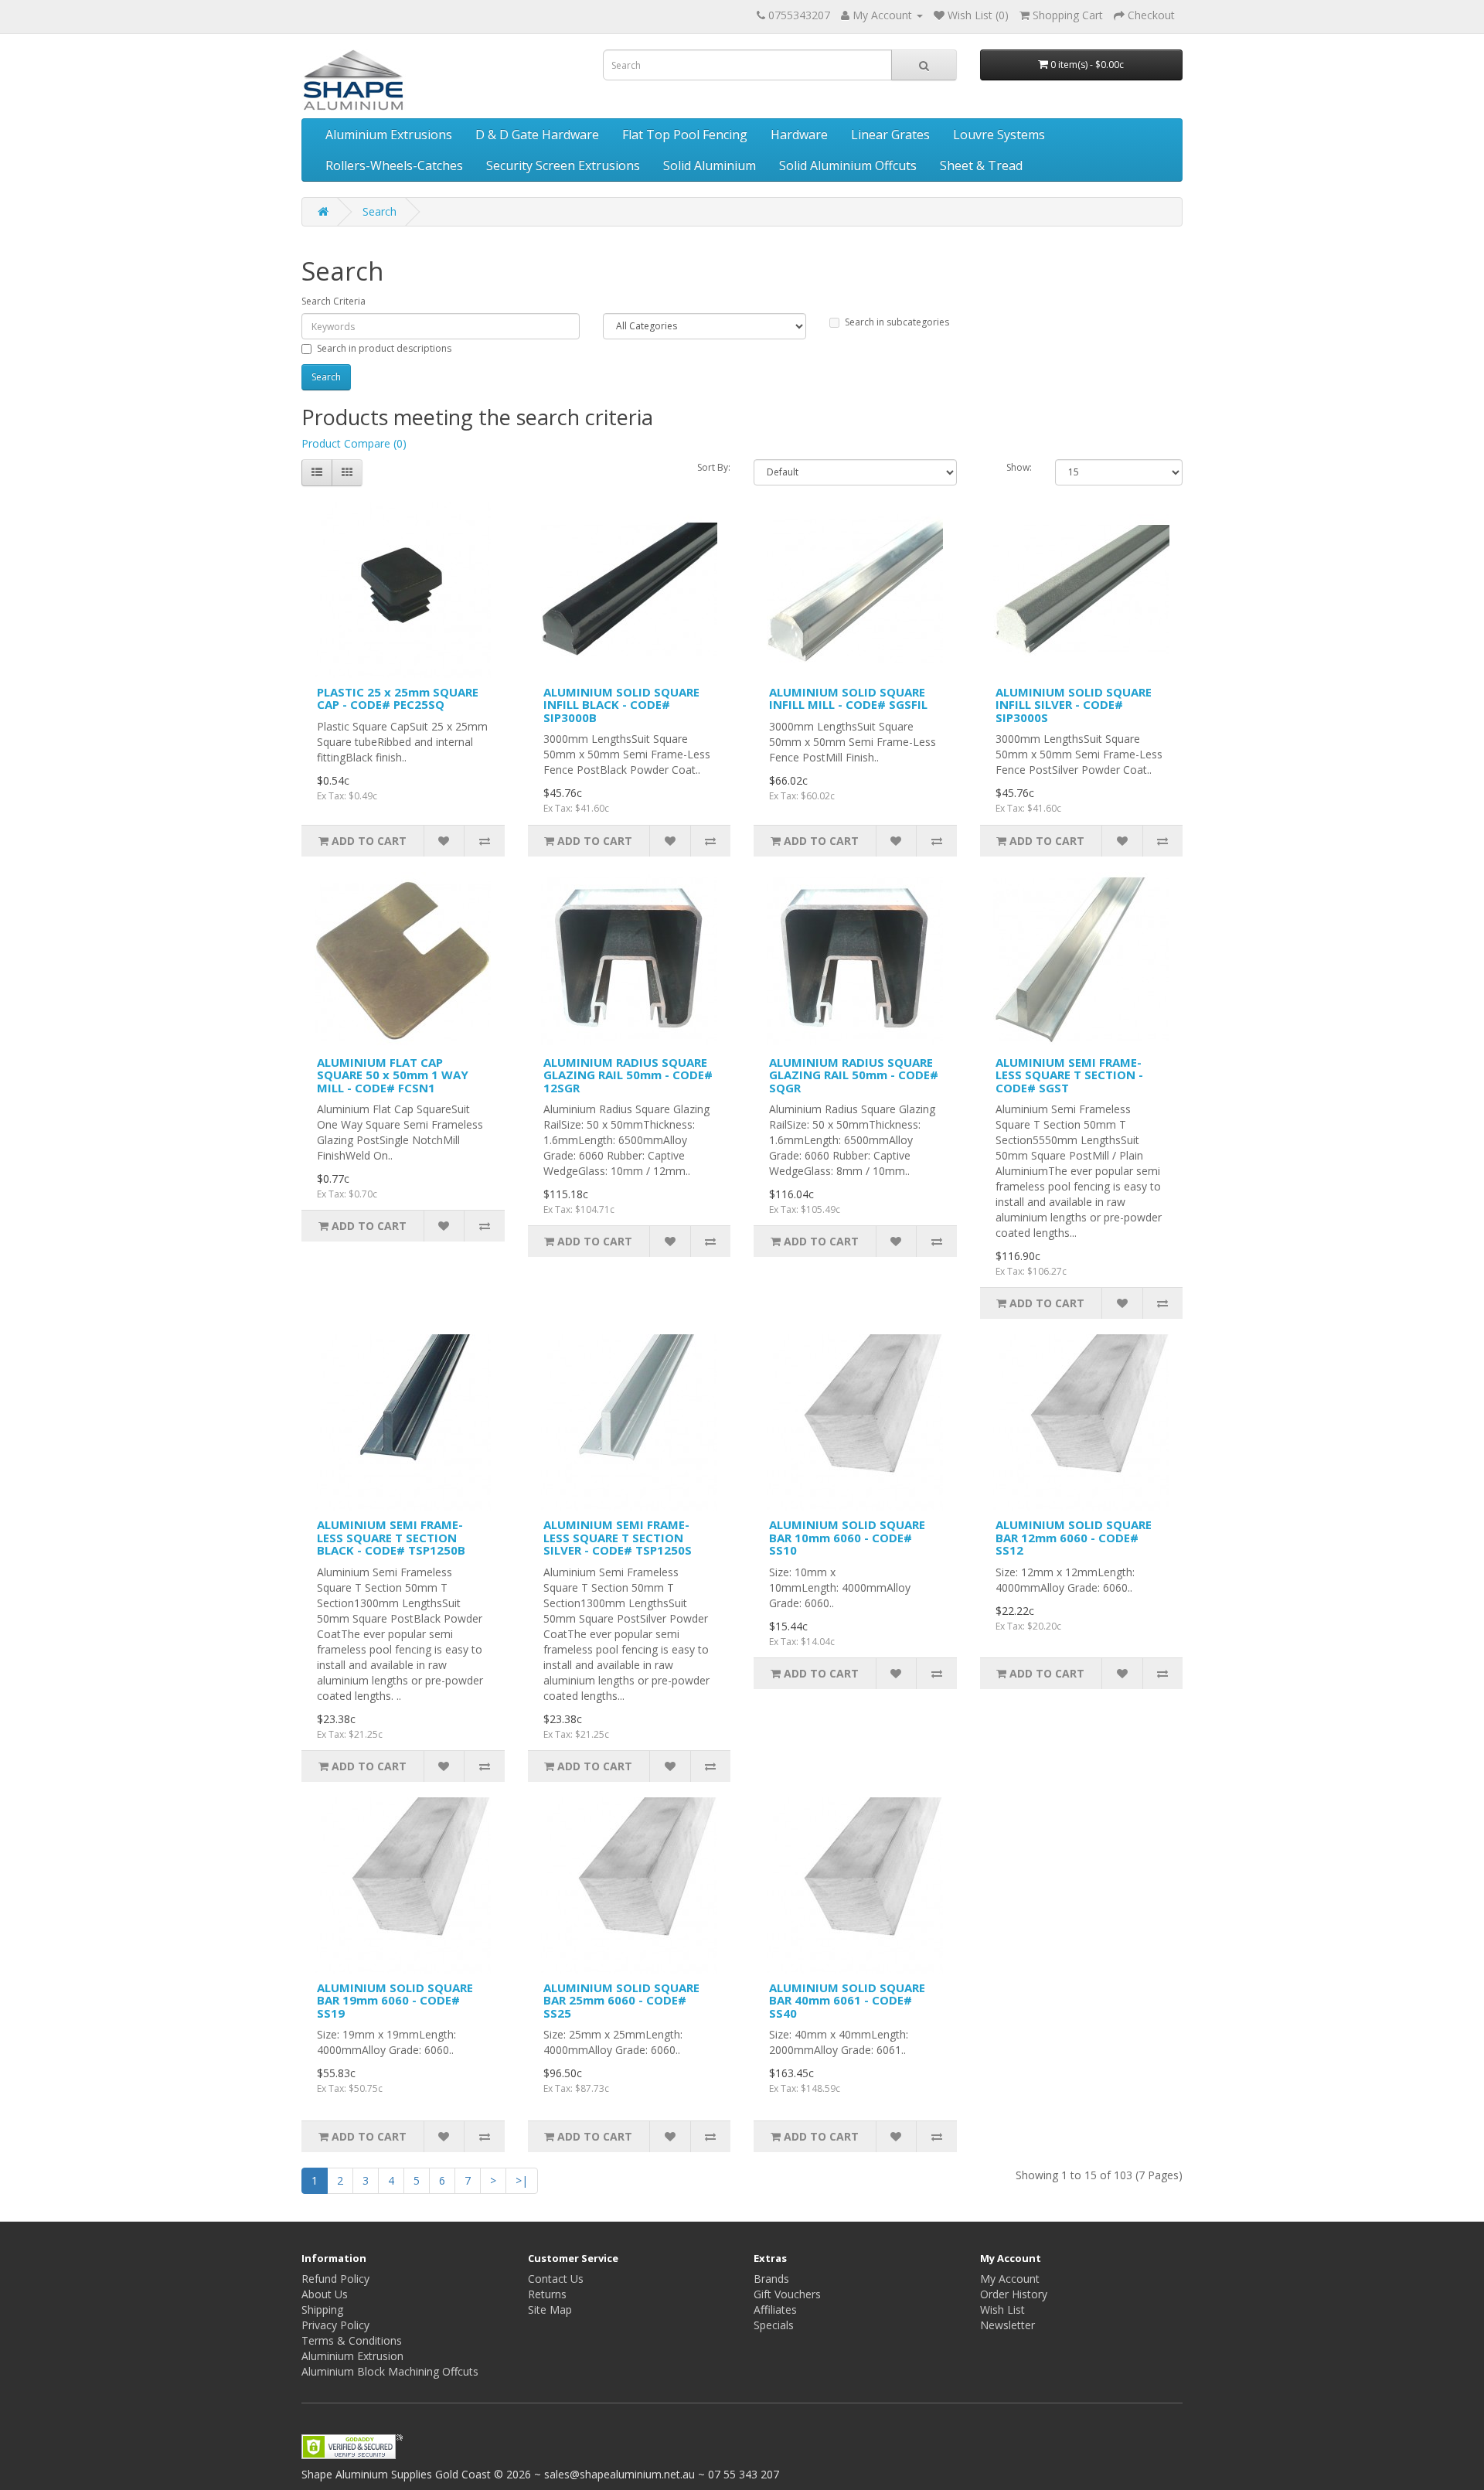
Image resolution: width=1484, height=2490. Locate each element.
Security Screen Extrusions (563, 165)
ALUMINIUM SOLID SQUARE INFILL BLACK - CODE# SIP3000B (621, 705)
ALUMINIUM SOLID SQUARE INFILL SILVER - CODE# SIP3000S (1074, 705)
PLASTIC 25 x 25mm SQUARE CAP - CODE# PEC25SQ (398, 698)
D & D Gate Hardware (537, 135)
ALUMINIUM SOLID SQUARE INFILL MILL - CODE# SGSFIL (848, 698)
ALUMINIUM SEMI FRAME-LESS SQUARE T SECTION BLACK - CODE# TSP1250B (391, 1537)
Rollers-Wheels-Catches (394, 165)
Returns (547, 2294)
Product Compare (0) (354, 443)
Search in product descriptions (384, 348)
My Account (1010, 2279)
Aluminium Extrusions (389, 135)
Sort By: (714, 467)
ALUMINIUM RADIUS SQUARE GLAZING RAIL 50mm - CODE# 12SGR (628, 1075)
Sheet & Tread (981, 165)
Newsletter (1007, 2325)
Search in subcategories (897, 322)
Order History (1014, 2294)
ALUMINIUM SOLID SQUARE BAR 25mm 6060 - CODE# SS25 (621, 2000)
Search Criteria (334, 301)
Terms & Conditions (352, 2340)
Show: (1019, 467)
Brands (771, 2279)
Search (380, 211)
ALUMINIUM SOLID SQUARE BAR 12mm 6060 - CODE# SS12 (1074, 1537)
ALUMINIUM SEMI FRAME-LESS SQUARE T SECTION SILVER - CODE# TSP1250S (618, 1537)
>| (522, 2180)
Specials (774, 2325)
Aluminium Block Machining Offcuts (390, 2371)
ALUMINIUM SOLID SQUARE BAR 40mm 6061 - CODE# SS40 (847, 2000)
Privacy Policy (335, 2325)
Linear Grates (890, 135)
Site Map (550, 2309)
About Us (325, 2294)
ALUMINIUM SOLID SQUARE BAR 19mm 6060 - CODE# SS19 (395, 2000)
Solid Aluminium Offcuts (848, 165)
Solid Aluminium (710, 165)
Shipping (322, 2309)
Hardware (799, 135)
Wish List (1002, 2309)
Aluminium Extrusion (352, 2356)
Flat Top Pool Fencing (685, 135)
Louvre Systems (999, 135)
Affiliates (775, 2309)
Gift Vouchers (787, 2294)
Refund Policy (335, 2279)
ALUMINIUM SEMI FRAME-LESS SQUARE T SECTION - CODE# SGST (1069, 1075)
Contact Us (556, 2279)
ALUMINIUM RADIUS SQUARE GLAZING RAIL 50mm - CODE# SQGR (854, 1075)
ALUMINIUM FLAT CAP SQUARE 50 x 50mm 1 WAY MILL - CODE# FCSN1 (393, 1075)
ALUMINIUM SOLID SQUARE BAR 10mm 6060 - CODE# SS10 (847, 1537)
